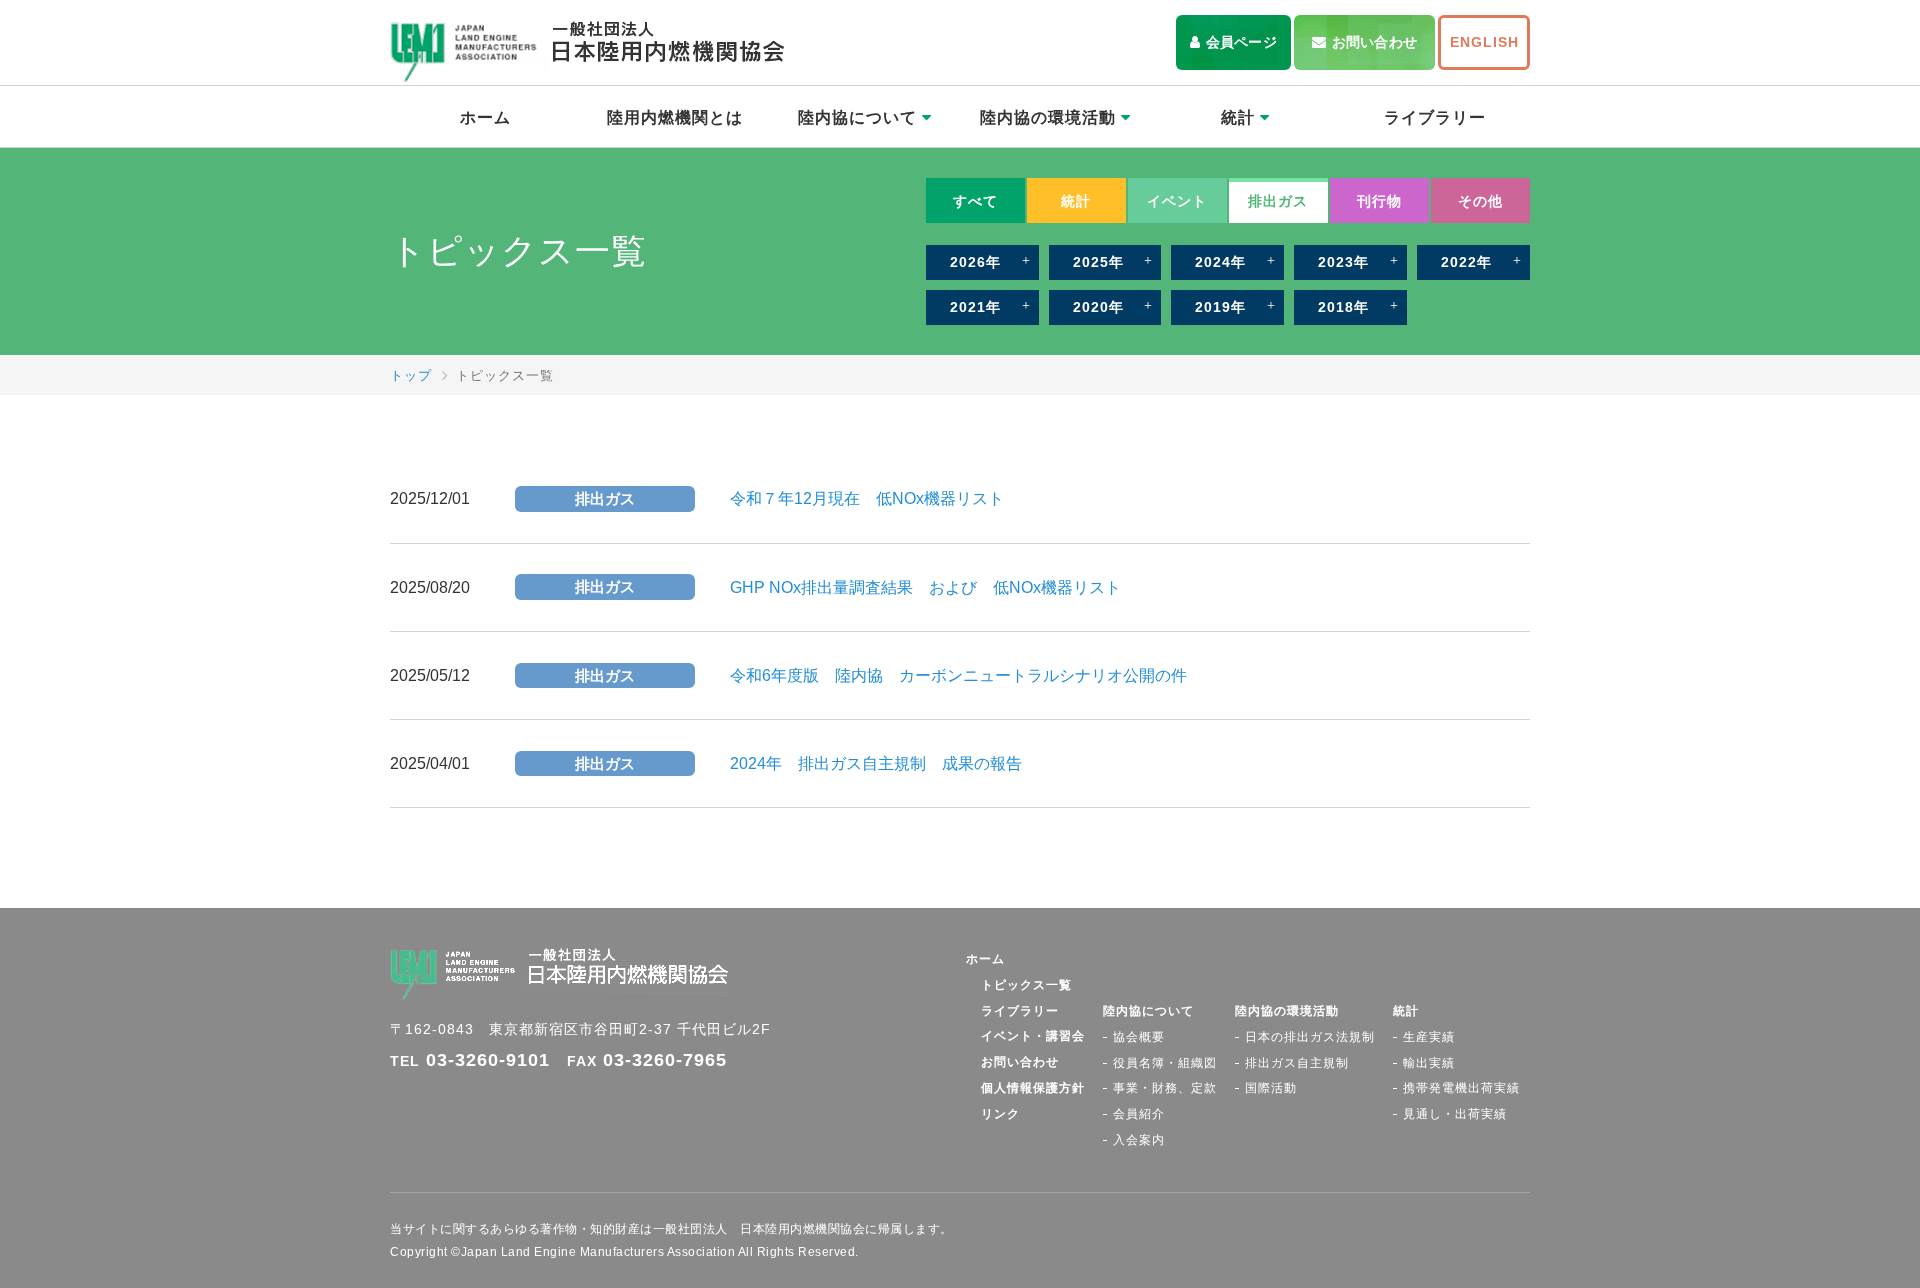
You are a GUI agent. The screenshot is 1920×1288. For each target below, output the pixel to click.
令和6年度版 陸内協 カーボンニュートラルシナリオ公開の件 (958, 675)
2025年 (1098, 262)
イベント (1177, 201)
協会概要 (1139, 1037)
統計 (1240, 117)
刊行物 (1379, 201)
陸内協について (860, 117)
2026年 (975, 262)
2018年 (1343, 307)
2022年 (1466, 262)
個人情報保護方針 (1033, 1088)
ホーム (485, 117)
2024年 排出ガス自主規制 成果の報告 (876, 763)
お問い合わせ (1374, 42)
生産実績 (1429, 1037)
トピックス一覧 (1026, 985)
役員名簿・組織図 (1165, 1063)
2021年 (975, 307)
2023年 (1343, 262)
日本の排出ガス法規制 (1310, 1037)
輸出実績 (1429, 1063)
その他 (1480, 201)
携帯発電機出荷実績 (1461, 1088)
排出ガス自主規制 (1297, 1063)
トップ (411, 375)
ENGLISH (1484, 42)
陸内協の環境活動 (1050, 117)
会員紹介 (1139, 1114)
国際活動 (1271, 1088)
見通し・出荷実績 (1455, 1114)
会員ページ (1241, 42)
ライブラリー (1435, 117)
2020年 (1098, 307)
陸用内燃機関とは (675, 117)
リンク (1000, 1114)
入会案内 (1139, 1140)
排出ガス (1278, 201)
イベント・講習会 (1033, 1036)
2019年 (1220, 307)
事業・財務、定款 (1165, 1088)
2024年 (1220, 262)
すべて (975, 201)
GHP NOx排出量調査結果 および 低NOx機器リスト (925, 587)
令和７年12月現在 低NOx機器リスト (867, 498)
